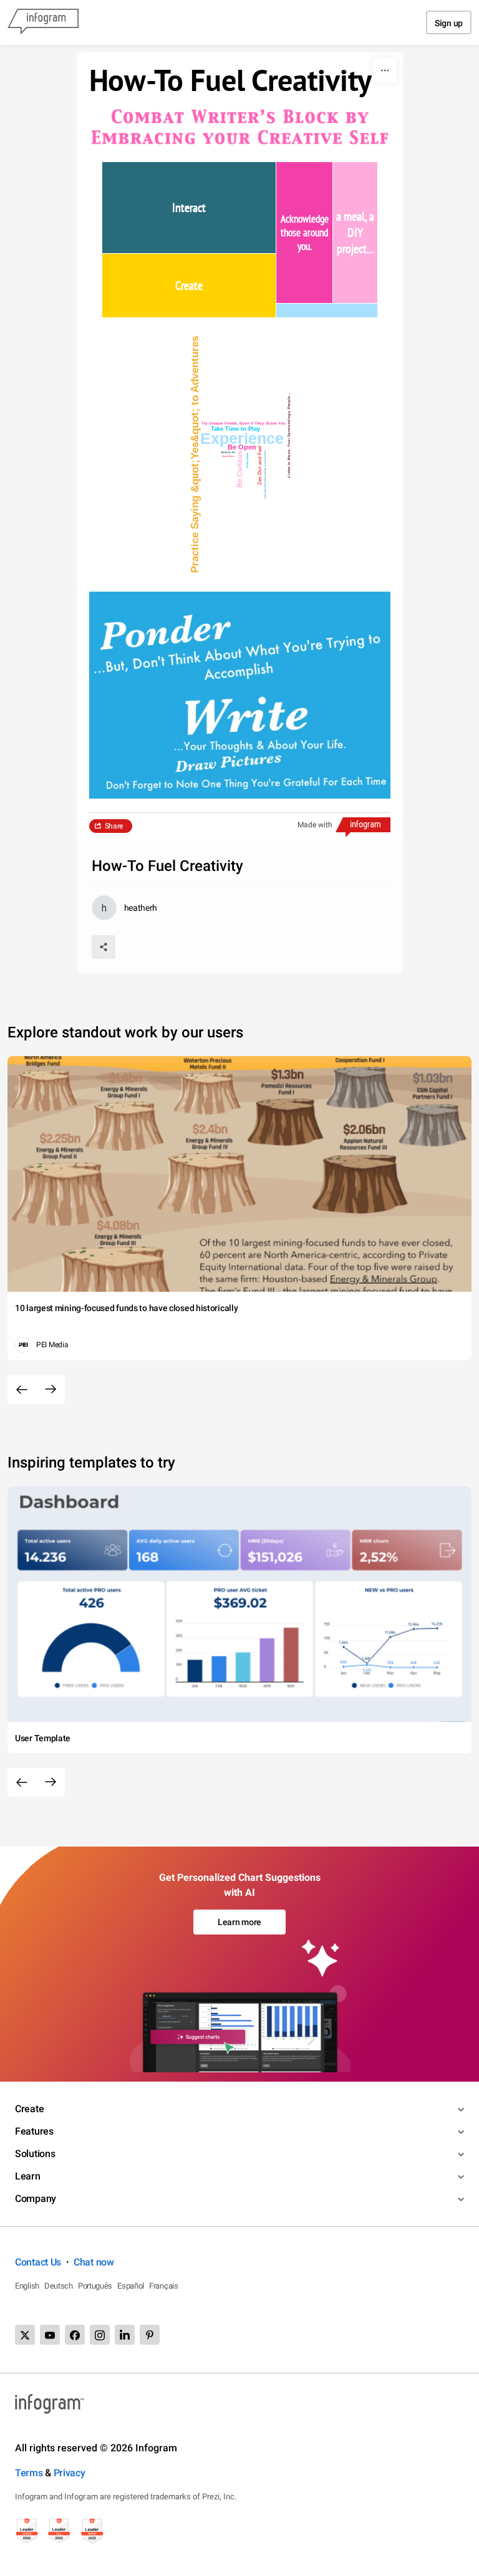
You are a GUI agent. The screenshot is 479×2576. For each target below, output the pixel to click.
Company (36, 2199)
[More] (385, 70)
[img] (189, 208)
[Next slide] (51, 1390)
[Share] (104, 947)
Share (114, 826)
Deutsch (59, 2286)
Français (164, 2286)
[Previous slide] (22, 1390)
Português (95, 2286)
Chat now (94, 2262)
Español (131, 2286)
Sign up (449, 23)
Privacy (70, 2473)
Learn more (239, 1922)
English (27, 2286)
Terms (29, 2473)
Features (34, 2131)
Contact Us (38, 2262)
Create (29, 2109)
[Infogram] (43, 22)
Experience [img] (241, 438)
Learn (28, 2176)
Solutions (35, 2154)
